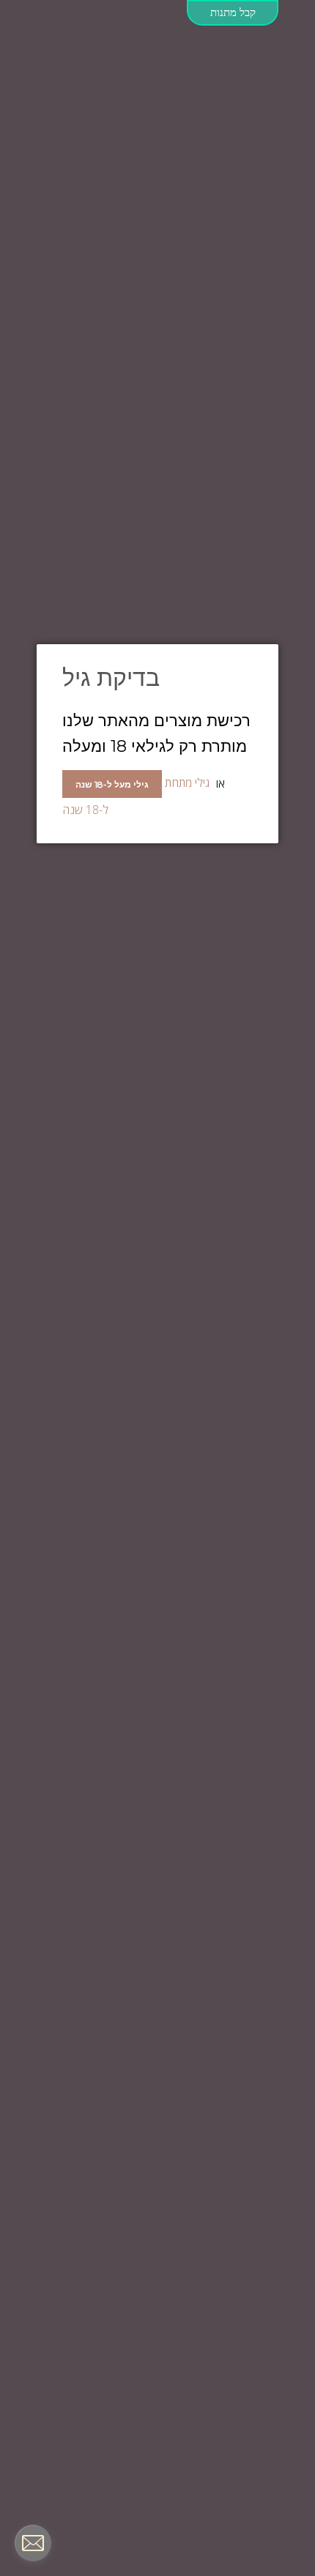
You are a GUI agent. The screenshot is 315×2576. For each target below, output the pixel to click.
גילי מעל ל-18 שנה (112, 784)
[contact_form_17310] (33, 2543)
